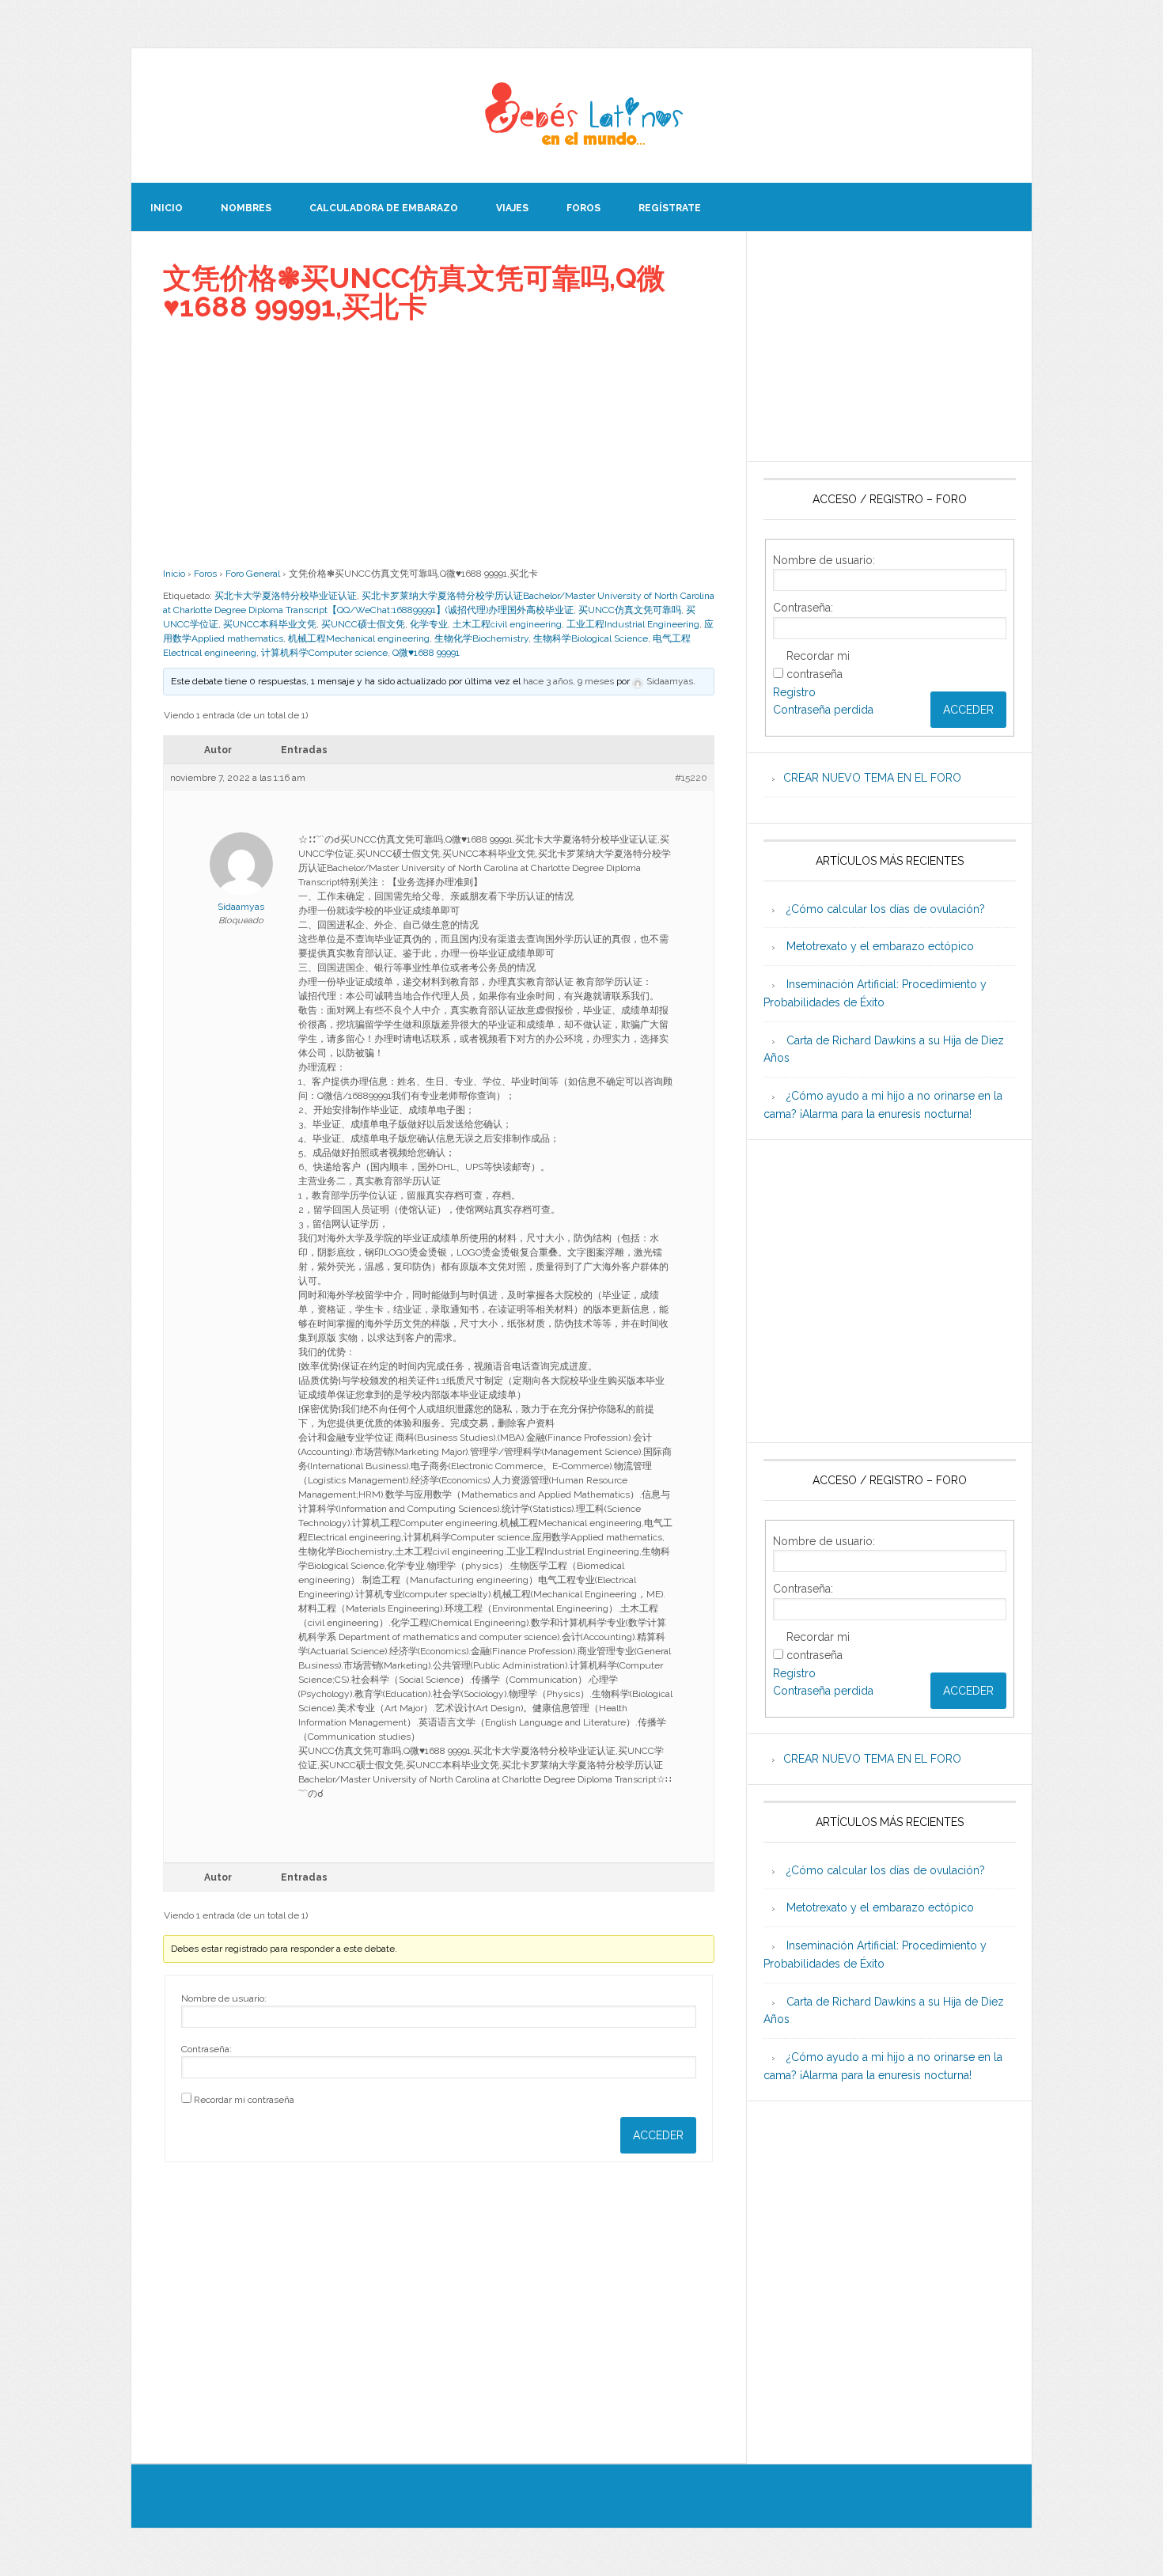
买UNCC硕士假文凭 (363, 624)
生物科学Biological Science (591, 638)
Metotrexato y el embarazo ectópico (880, 946)
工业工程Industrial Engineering (633, 624)
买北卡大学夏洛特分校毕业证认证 (286, 596)
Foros (205, 574)
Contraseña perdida (823, 710)
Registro (794, 692)
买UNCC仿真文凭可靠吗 (630, 610)
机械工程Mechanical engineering (359, 638)
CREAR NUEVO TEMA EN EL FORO (872, 778)
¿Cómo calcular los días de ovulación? (886, 909)
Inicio (174, 574)
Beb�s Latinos (581, 116)
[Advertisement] (439, 444)
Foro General (253, 574)
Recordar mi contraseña (244, 2100)
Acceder (658, 2135)
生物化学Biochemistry (481, 638)
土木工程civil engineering (507, 624)
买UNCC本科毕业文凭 (270, 624)
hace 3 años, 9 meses (568, 681)
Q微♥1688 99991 (426, 653)
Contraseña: (206, 2049)
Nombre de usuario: (224, 1998)
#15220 (691, 778)
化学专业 (429, 624)
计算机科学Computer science (324, 653)
